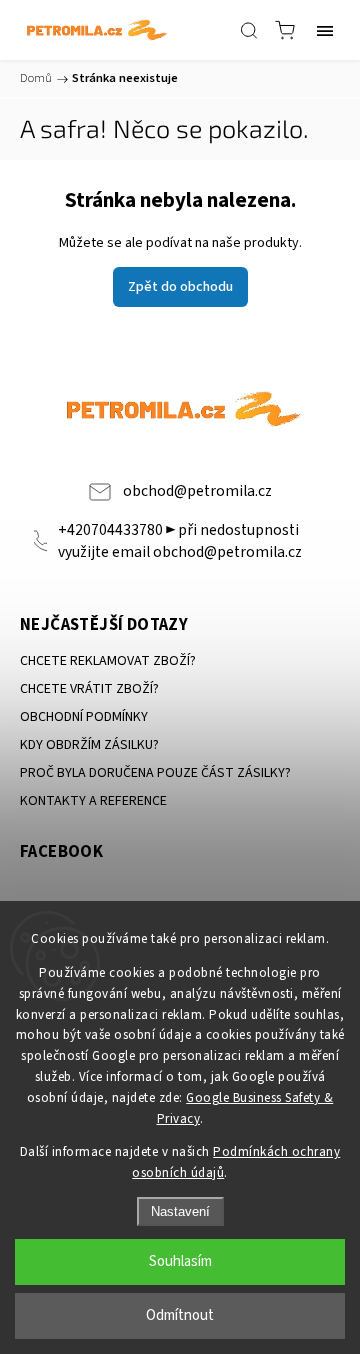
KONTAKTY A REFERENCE (93, 801)
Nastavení (180, 1211)
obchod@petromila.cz (197, 491)
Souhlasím (180, 1261)
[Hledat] (249, 30)
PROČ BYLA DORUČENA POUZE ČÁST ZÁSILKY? (155, 773)
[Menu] (325, 30)
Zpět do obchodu (180, 287)
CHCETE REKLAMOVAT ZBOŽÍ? (108, 661)
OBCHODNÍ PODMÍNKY (84, 717)
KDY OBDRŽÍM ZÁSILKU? (89, 745)
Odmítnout (180, 1315)
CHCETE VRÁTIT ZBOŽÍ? (89, 689)
